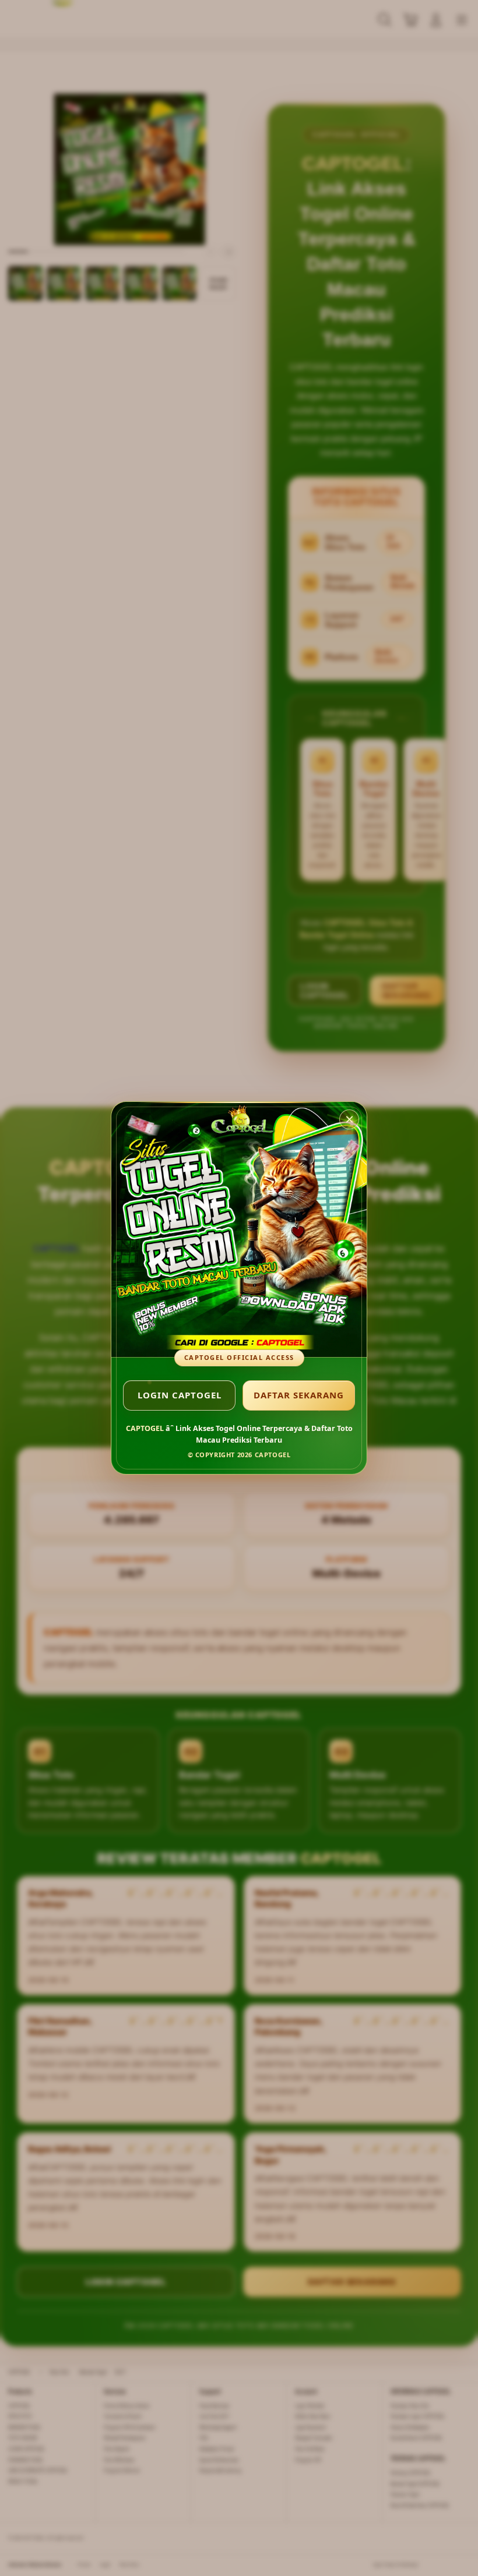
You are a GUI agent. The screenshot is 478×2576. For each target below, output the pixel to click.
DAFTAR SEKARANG (299, 1395)
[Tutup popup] (349, 1119)
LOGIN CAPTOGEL (180, 1395)
